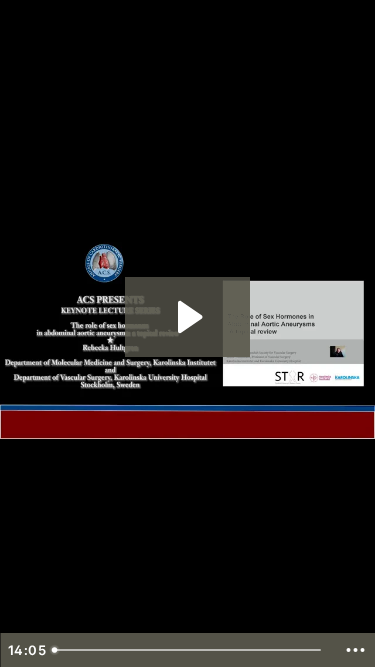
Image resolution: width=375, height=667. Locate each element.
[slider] (189, 650)
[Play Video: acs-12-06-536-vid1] (187, 317)
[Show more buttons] (355, 650)
